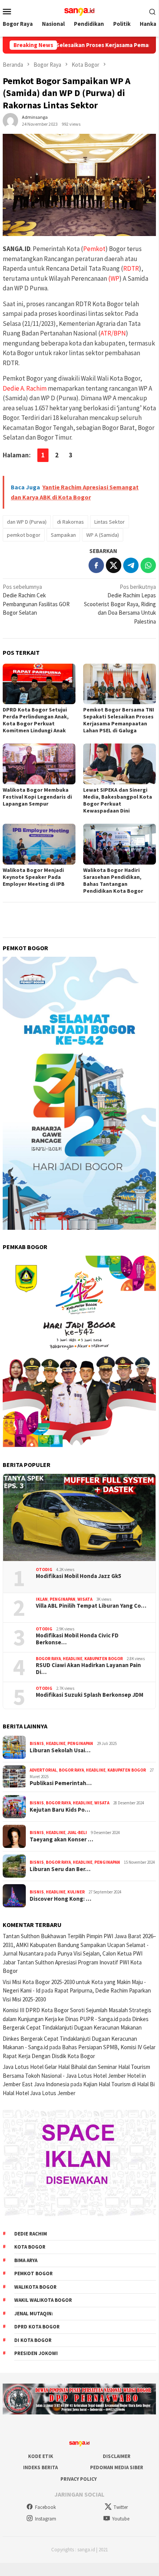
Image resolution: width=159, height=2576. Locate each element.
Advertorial (43, 1770)
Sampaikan (63, 535)
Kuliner (76, 1892)
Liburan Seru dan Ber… (60, 1869)
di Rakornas (70, 522)
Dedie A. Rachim (25, 388)
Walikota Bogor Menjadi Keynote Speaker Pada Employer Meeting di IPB (34, 877)
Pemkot (94, 249)
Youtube (121, 2519)
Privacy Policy (79, 2479)
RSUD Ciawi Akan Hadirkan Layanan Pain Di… (88, 1669)
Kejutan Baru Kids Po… (60, 1810)
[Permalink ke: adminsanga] (10, 120)
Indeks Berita (40, 2467)
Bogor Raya (48, 1659)
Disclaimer (117, 2456)
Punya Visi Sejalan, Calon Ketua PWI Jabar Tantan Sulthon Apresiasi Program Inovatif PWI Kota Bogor (73, 1962)
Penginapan (63, 1599)
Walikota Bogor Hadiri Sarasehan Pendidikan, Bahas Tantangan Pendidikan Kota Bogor (113, 880)
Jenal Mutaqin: (34, 2314)
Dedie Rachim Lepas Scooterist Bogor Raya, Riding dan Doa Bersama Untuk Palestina (120, 604)
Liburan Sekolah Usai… (60, 1750)
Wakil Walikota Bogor (43, 2300)
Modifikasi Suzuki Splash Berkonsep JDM (90, 1695)
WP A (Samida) (103, 535)
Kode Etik (41, 2456)
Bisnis (37, 1743)
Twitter (121, 2507)
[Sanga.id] (79, 11)
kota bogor (30, 2247)
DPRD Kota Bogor (37, 2327)
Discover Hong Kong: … (60, 1899)
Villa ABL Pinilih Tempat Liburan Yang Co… (91, 1606)
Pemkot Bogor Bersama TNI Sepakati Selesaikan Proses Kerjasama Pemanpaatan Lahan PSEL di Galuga (119, 720)
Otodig (44, 1570)
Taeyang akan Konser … (61, 1839)
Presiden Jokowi (36, 2353)
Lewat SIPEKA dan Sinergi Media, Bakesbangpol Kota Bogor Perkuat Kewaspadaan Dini (118, 800)
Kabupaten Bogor (104, 1659)
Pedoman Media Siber (117, 2467)
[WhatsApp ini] (148, 565)
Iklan (42, 1599)
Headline (73, 1659)
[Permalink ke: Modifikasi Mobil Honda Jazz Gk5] (79, 1517)
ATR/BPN (113, 333)
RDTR (131, 268)
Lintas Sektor (110, 522)
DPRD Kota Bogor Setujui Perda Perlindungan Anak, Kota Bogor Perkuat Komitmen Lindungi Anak (36, 720)
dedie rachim (31, 2234)
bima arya (26, 2260)
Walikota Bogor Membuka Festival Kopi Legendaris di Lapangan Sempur (37, 797)
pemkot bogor (24, 535)
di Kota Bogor (33, 2340)
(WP (114, 278)
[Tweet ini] (114, 565)
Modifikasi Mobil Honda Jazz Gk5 (79, 1576)
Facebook (45, 2507)
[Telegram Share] (131, 565)
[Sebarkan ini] (96, 565)
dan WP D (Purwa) (27, 522)
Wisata (85, 1599)
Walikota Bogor (35, 2287)
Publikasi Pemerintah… (61, 1783)
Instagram (46, 2519)
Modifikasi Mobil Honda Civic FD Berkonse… (77, 1639)
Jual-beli (77, 1833)
